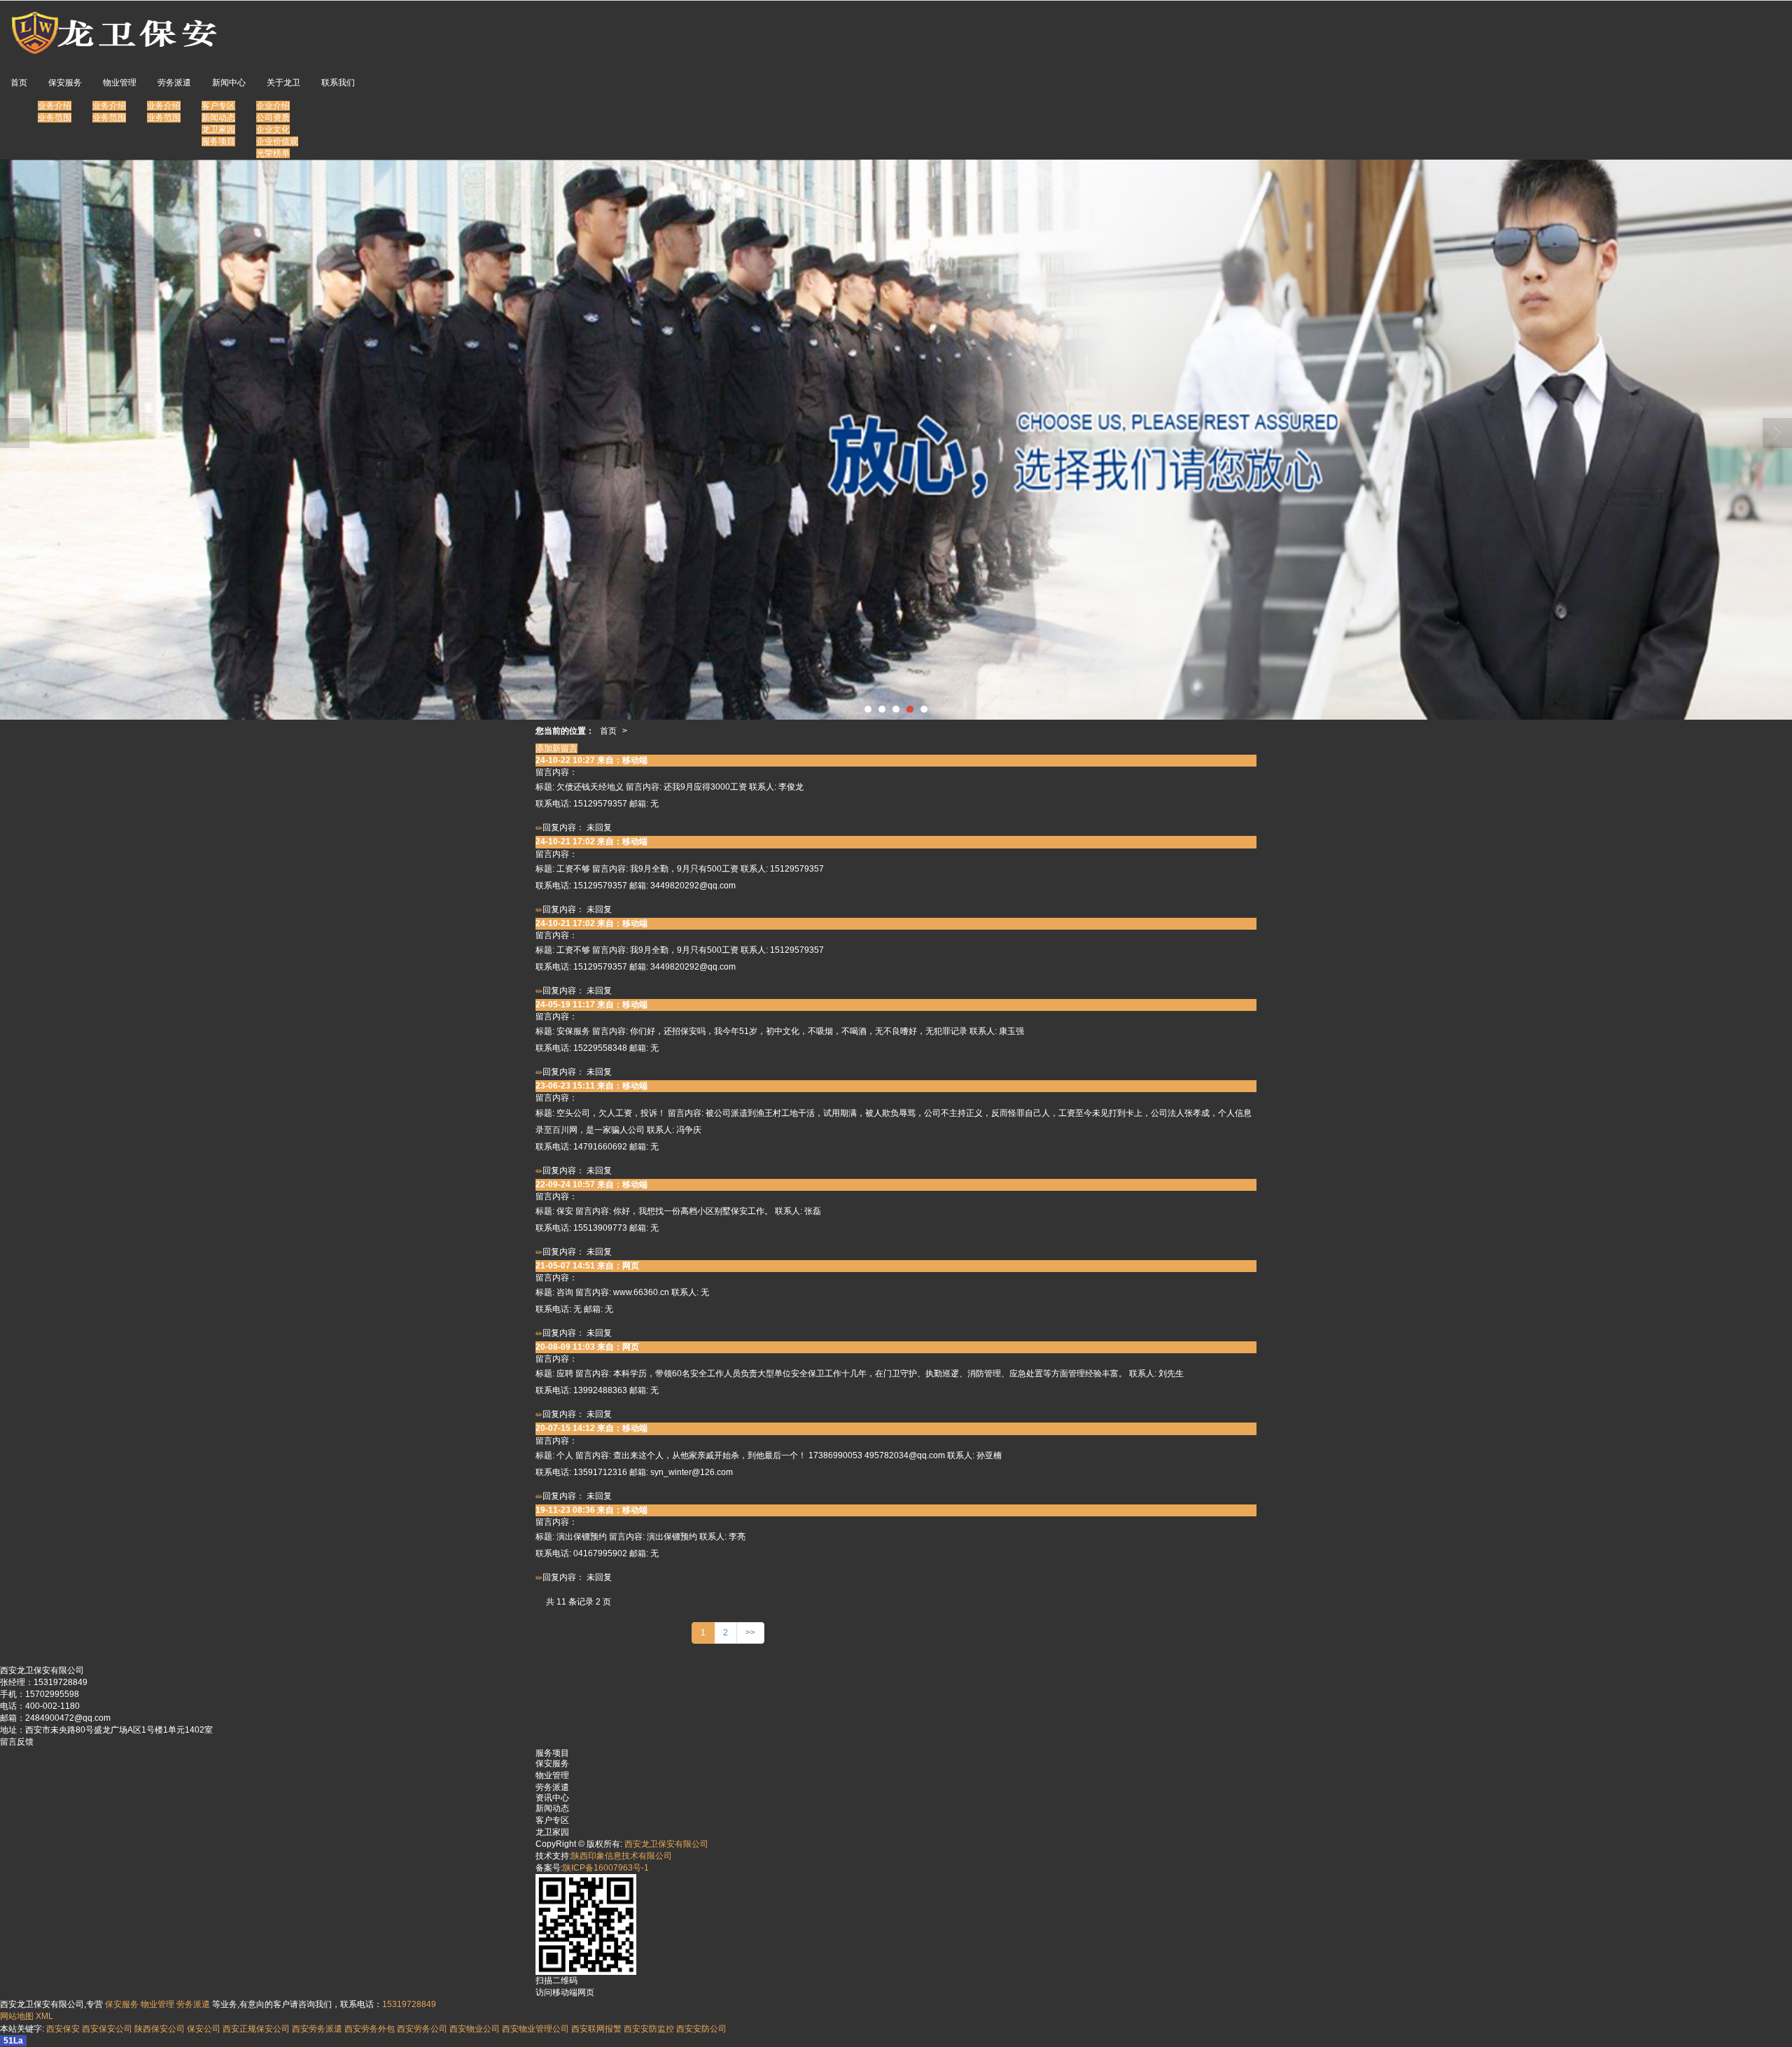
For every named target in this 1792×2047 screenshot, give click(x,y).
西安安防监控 (649, 2029)
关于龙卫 (283, 83)
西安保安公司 (107, 2029)
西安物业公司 (475, 2029)
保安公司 (204, 2029)
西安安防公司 (701, 2029)
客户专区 (218, 106)
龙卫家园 (218, 130)
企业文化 (273, 130)
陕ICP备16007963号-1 (606, 1868)
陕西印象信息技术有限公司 (622, 1856)
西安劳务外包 (370, 2029)
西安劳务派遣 (317, 2029)
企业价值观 (277, 141)
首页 (19, 83)
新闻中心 (229, 83)
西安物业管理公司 (535, 2029)
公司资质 (273, 118)
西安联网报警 (596, 2029)
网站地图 (17, 2016)
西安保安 (63, 2029)
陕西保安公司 (160, 2029)
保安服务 (65, 83)
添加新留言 (556, 748)
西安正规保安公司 (256, 2029)
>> (750, 1633)
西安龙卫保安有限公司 (666, 1844)
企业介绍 (273, 106)
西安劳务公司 (422, 2029)
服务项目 (218, 141)
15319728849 (409, 2004)
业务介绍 (55, 106)
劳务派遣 (174, 83)
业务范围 (55, 118)
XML (44, 2016)
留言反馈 (17, 1742)
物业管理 (120, 83)
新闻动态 (218, 118)
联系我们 (338, 83)
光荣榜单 (273, 153)
